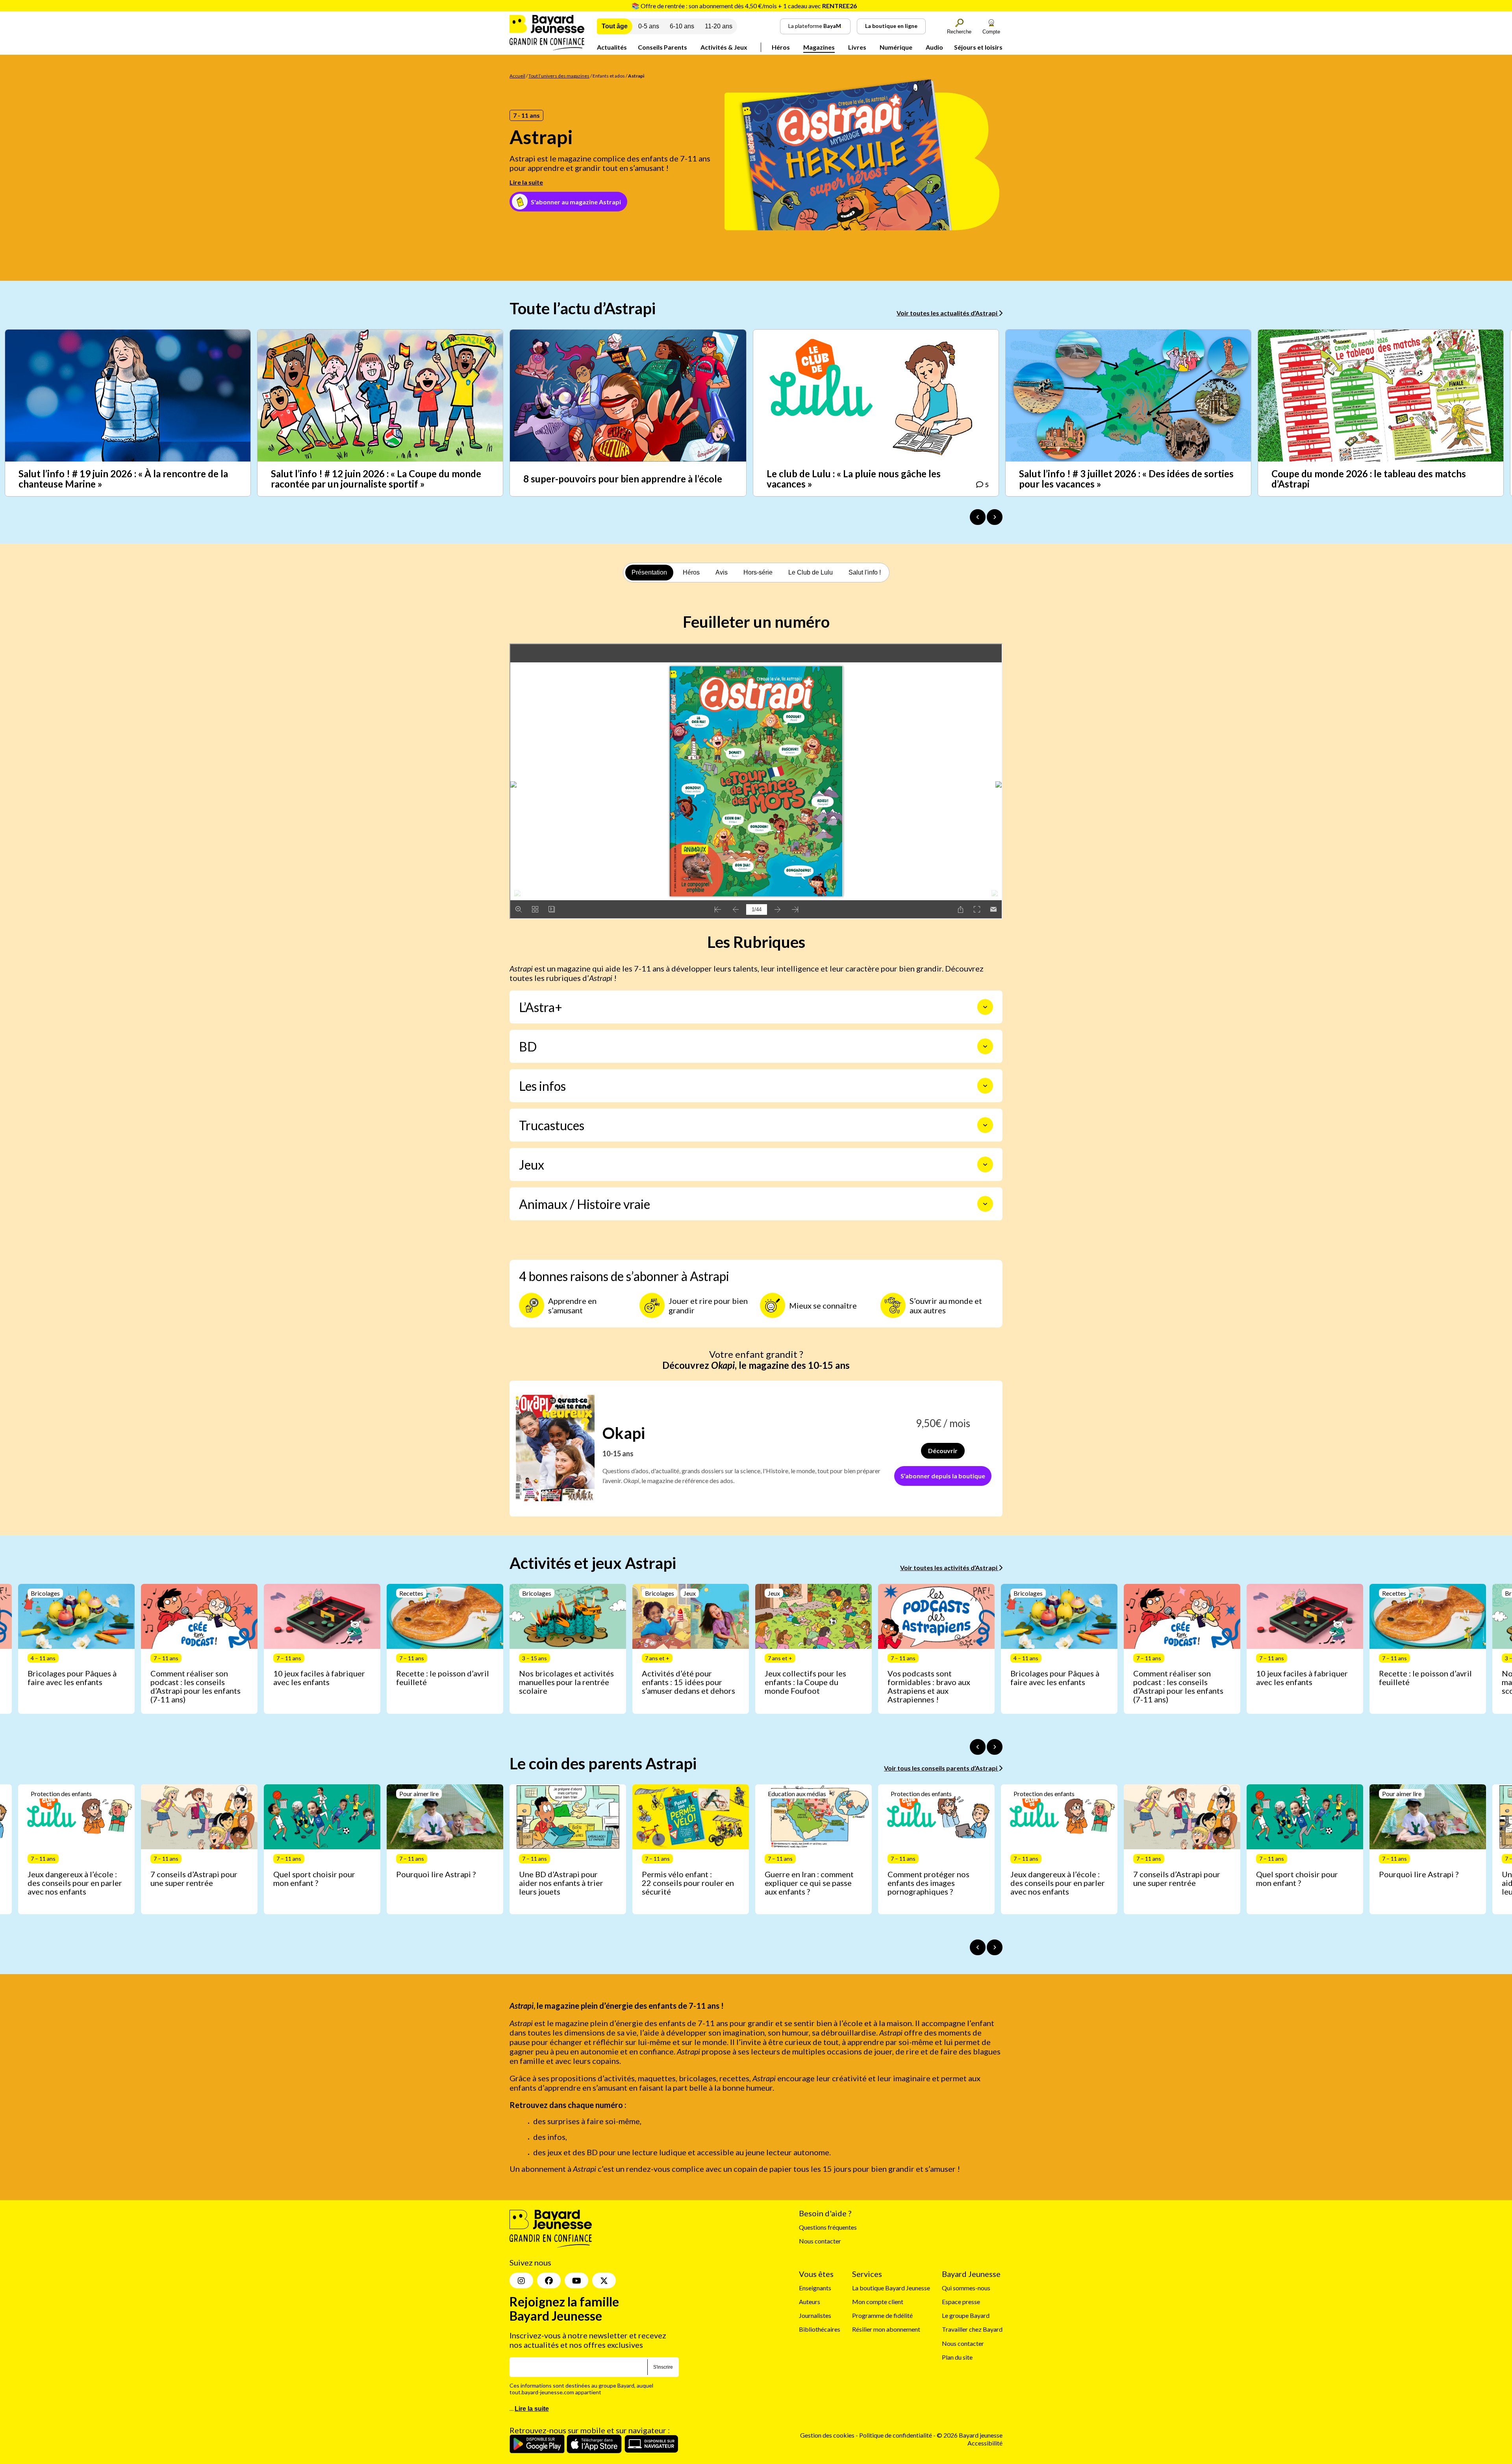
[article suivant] (995, 1747)
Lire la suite (526, 182)
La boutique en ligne (891, 26)
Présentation (649, 572)
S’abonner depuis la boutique (943, 1476)
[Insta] (521, 2280)
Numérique (896, 47)
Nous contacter (820, 2241)
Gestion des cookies (827, 2435)
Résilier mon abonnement (886, 2330)
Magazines (819, 47)
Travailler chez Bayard (972, 2330)
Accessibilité (985, 2443)
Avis (722, 572)
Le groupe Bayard (966, 2315)
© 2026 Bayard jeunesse (970, 2435)
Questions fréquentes (828, 2227)
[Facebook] (549, 2280)
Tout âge (615, 26)
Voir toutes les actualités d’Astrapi (948, 313)
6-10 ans (682, 26)
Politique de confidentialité (896, 2435)
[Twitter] (604, 2280)
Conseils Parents (662, 47)
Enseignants (815, 2288)
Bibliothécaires (820, 2330)
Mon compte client (878, 2302)
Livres (857, 47)
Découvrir (943, 1451)
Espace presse (961, 2302)
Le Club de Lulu (811, 572)
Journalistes (815, 2315)
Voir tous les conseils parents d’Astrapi (941, 1768)
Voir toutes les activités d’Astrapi (949, 1568)
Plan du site (957, 2357)
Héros (781, 47)
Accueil (517, 76)
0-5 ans (649, 26)
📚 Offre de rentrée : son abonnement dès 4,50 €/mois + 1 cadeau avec (744, 6)
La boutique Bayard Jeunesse (891, 2288)
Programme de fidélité (882, 2315)
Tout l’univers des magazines (559, 76)
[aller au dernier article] (978, 1747)
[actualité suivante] (995, 517)
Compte (991, 32)
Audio (934, 47)
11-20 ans (719, 26)
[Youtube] (576, 2280)
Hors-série (758, 572)
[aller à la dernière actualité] (978, 517)
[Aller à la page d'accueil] (547, 48)
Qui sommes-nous (966, 2288)
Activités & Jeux (724, 47)
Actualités (612, 47)
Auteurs (810, 2302)
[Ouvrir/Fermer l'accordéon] (985, 1007)
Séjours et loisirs (978, 47)
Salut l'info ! (865, 572)
